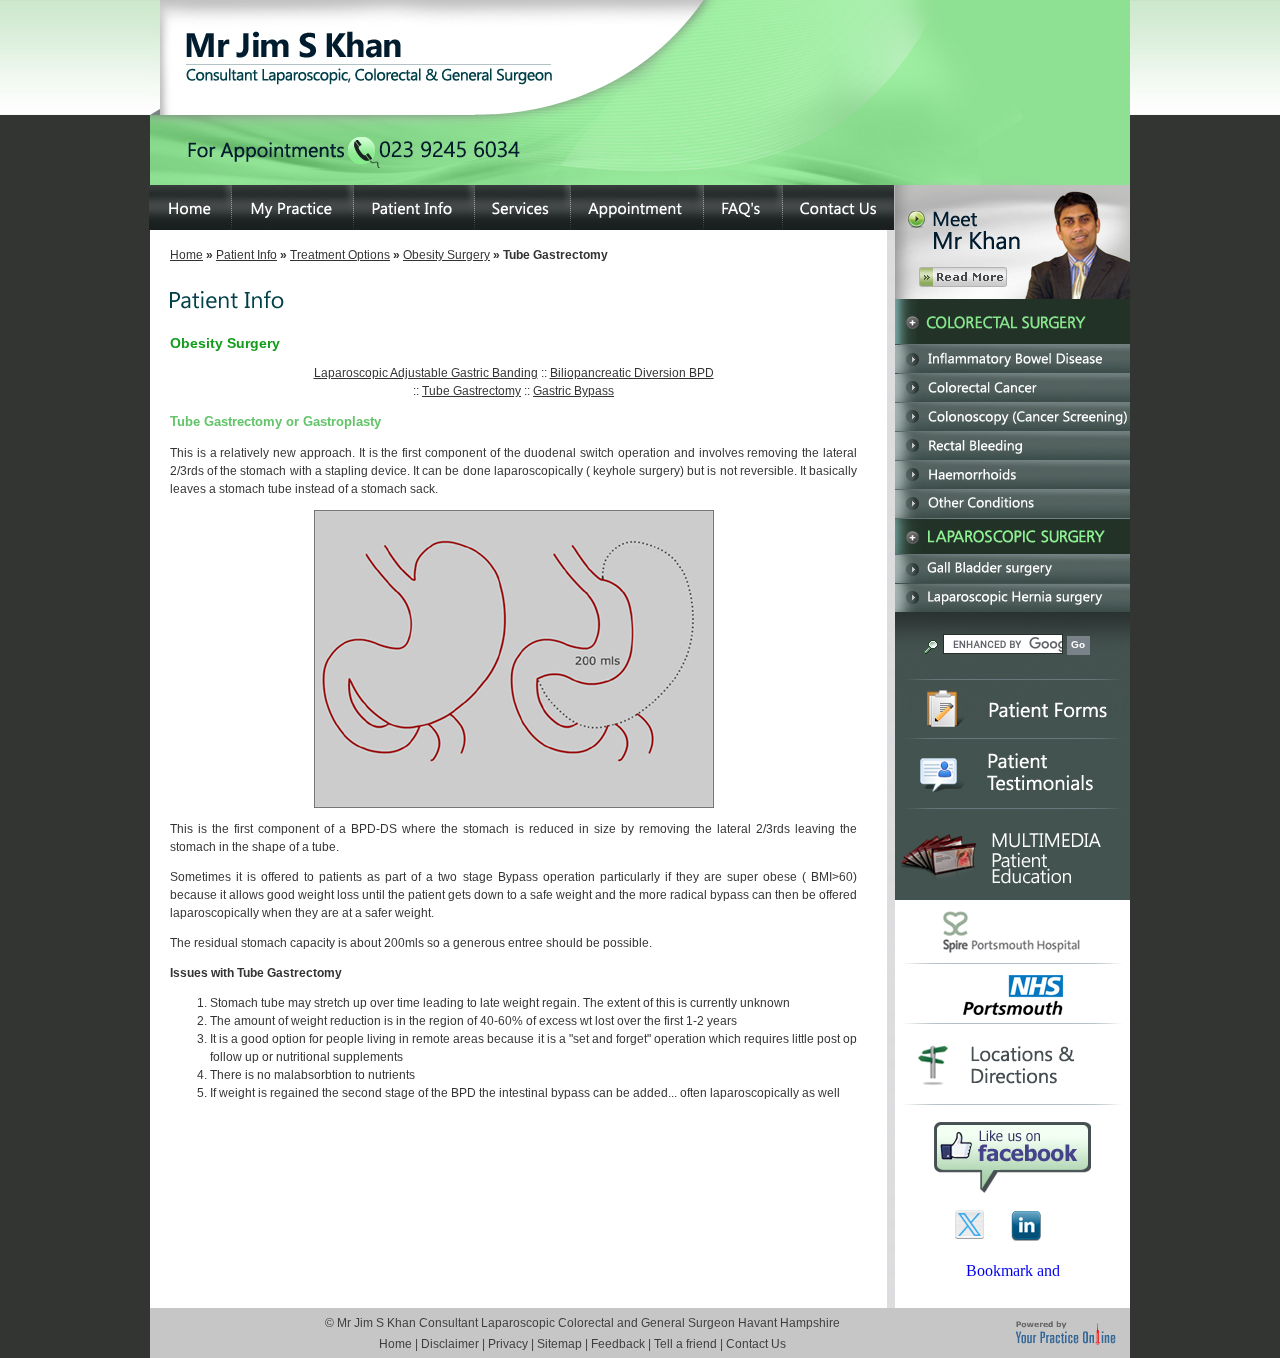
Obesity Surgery (446, 255)
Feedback (618, 1344)
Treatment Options (340, 255)
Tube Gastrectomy (471, 391)
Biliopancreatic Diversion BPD (632, 373)
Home (186, 255)
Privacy (508, 1344)
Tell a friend (685, 1344)
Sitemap (559, 1344)
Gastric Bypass (573, 391)
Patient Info (246, 255)
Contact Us (756, 1344)
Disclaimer (450, 1344)
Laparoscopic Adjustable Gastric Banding (426, 373)
